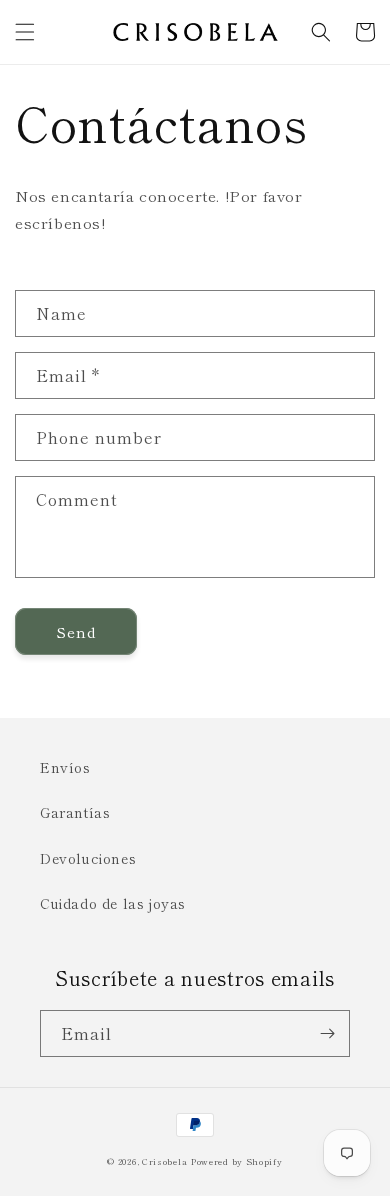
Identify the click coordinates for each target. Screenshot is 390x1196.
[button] (25, 32)
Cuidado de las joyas (113, 903)
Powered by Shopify (237, 1161)
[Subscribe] (327, 1033)
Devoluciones (88, 858)
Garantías (75, 812)
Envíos (65, 767)
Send (76, 631)
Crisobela (164, 1161)
